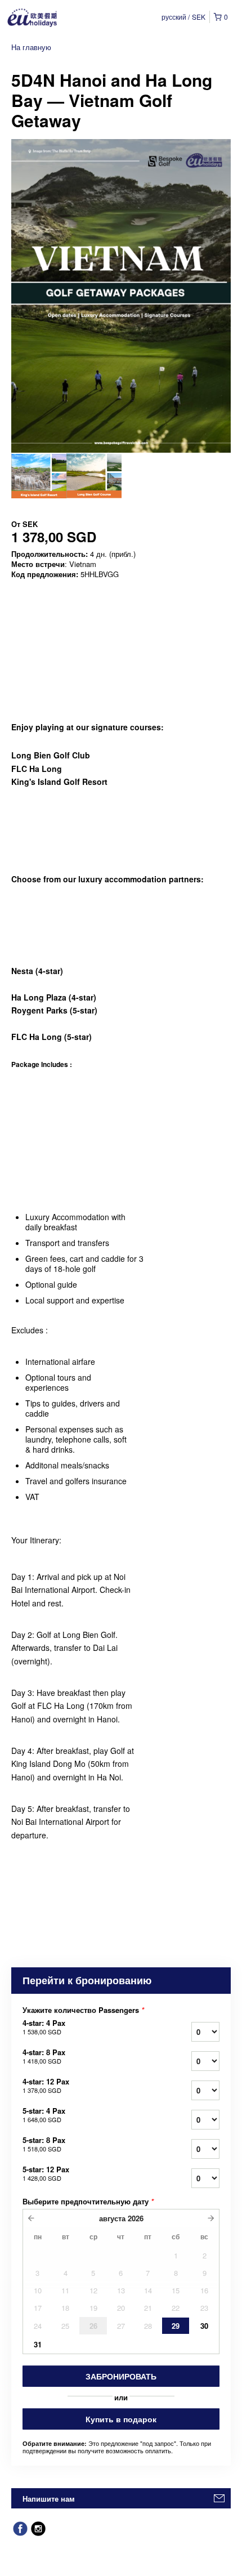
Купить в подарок (121, 2419)
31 (38, 2344)
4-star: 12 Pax (46, 2086)
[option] (39, 476)
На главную (31, 47)
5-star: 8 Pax (44, 2144)
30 (204, 2326)
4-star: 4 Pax (44, 2027)
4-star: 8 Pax (44, 2056)
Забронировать (121, 2376)
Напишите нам (49, 2499)
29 (176, 2326)
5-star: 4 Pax (44, 2115)
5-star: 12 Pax (46, 2173)
